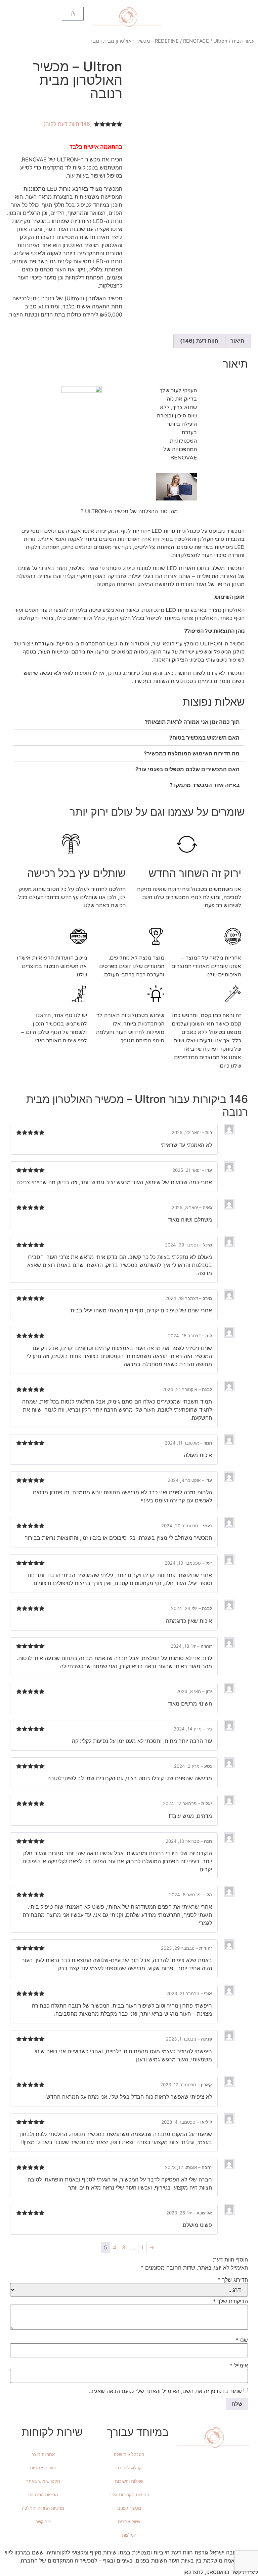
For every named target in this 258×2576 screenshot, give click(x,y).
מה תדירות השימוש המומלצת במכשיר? (192, 753)
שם (242, 2340)
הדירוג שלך (233, 2280)
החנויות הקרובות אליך (129, 2495)
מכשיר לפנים (129, 2508)
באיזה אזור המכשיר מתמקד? (205, 785)
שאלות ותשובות (129, 2481)
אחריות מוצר (43, 2454)
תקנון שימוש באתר (43, 2481)
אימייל (239, 2365)
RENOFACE (196, 41)
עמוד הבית (243, 41)
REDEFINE (167, 41)
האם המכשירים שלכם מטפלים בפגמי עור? (187, 769)
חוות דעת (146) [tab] (199, 341)
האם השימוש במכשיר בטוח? (204, 738)
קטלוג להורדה (129, 2468)
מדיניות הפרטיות (43, 2495)
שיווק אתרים (129, 2522)
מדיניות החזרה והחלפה (43, 2508)
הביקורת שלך (230, 2301)
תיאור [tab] (237, 341)
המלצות (129, 2535)
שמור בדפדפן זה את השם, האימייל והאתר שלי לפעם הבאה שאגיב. (165, 2391)
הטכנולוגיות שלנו (129, 2454)
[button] (129, 722)
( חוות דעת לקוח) (68, 124)
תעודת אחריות (43, 2468)
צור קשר (43, 2522)
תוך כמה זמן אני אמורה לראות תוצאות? (192, 722)
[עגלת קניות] (73, 14)
